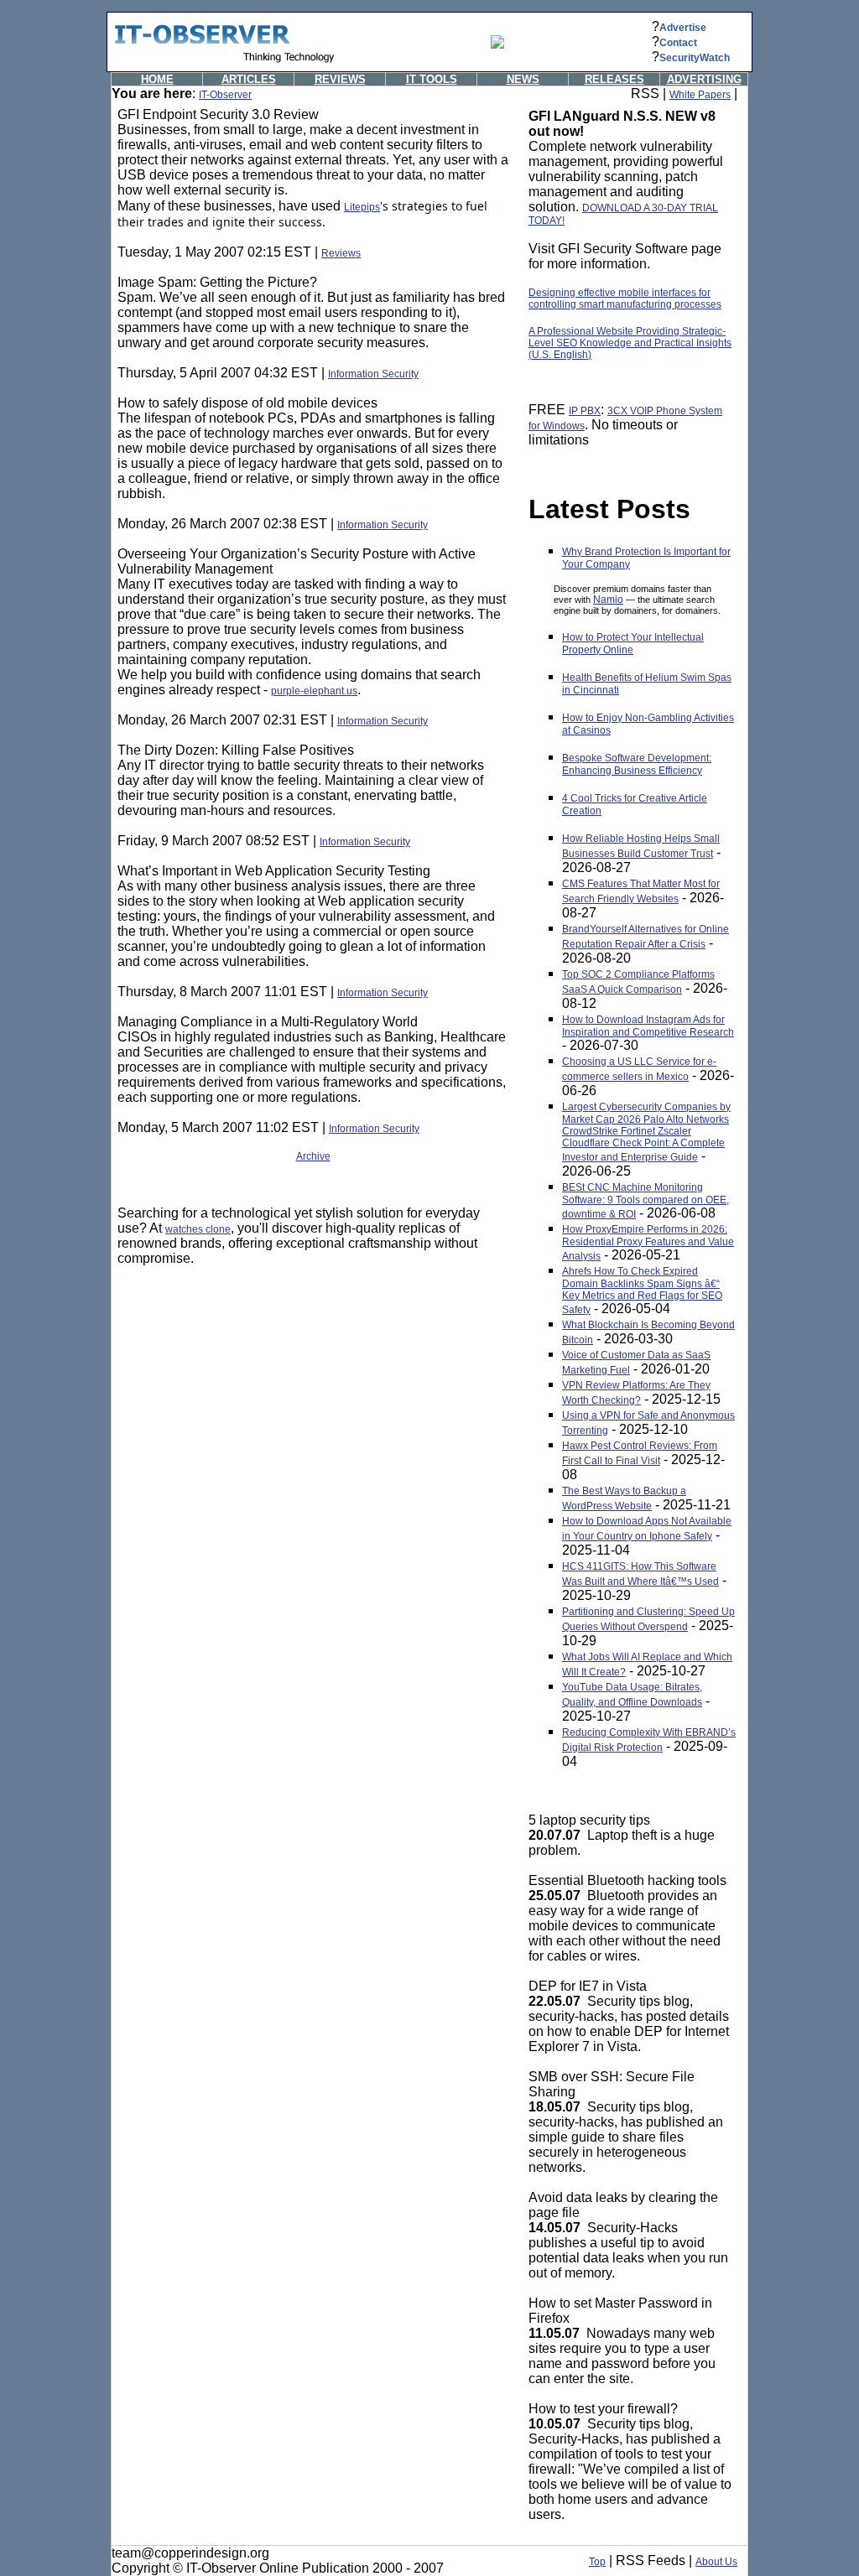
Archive (313, 1156)
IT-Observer (225, 95)
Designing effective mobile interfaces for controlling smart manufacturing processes (625, 299)
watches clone (198, 1229)
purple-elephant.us (314, 691)
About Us (716, 2562)
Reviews (341, 253)
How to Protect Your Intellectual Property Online (633, 644)
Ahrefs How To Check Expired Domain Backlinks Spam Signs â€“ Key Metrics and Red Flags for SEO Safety (642, 1291)
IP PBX (585, 411)
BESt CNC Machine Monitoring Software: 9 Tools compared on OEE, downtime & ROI (646, 1201)
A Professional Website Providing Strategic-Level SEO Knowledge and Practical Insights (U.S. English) (630, 343)
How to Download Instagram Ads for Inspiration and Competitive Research (648, 1026)
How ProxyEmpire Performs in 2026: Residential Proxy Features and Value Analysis (648, 1243)
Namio (608, 600)
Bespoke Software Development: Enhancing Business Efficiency (637, 764)
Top (597, 2562)
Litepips (362, 207)
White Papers (700, 95)
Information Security (373, 374)
